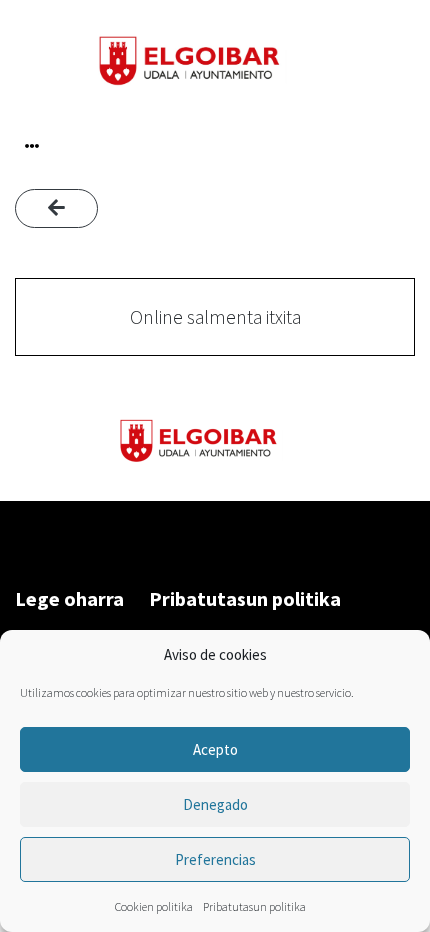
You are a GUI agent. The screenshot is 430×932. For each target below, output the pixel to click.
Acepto (215, 749)
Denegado (215, 804)
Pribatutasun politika (254, 906)
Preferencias (215, 859)
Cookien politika (154, 906)
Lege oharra (69, 598)
